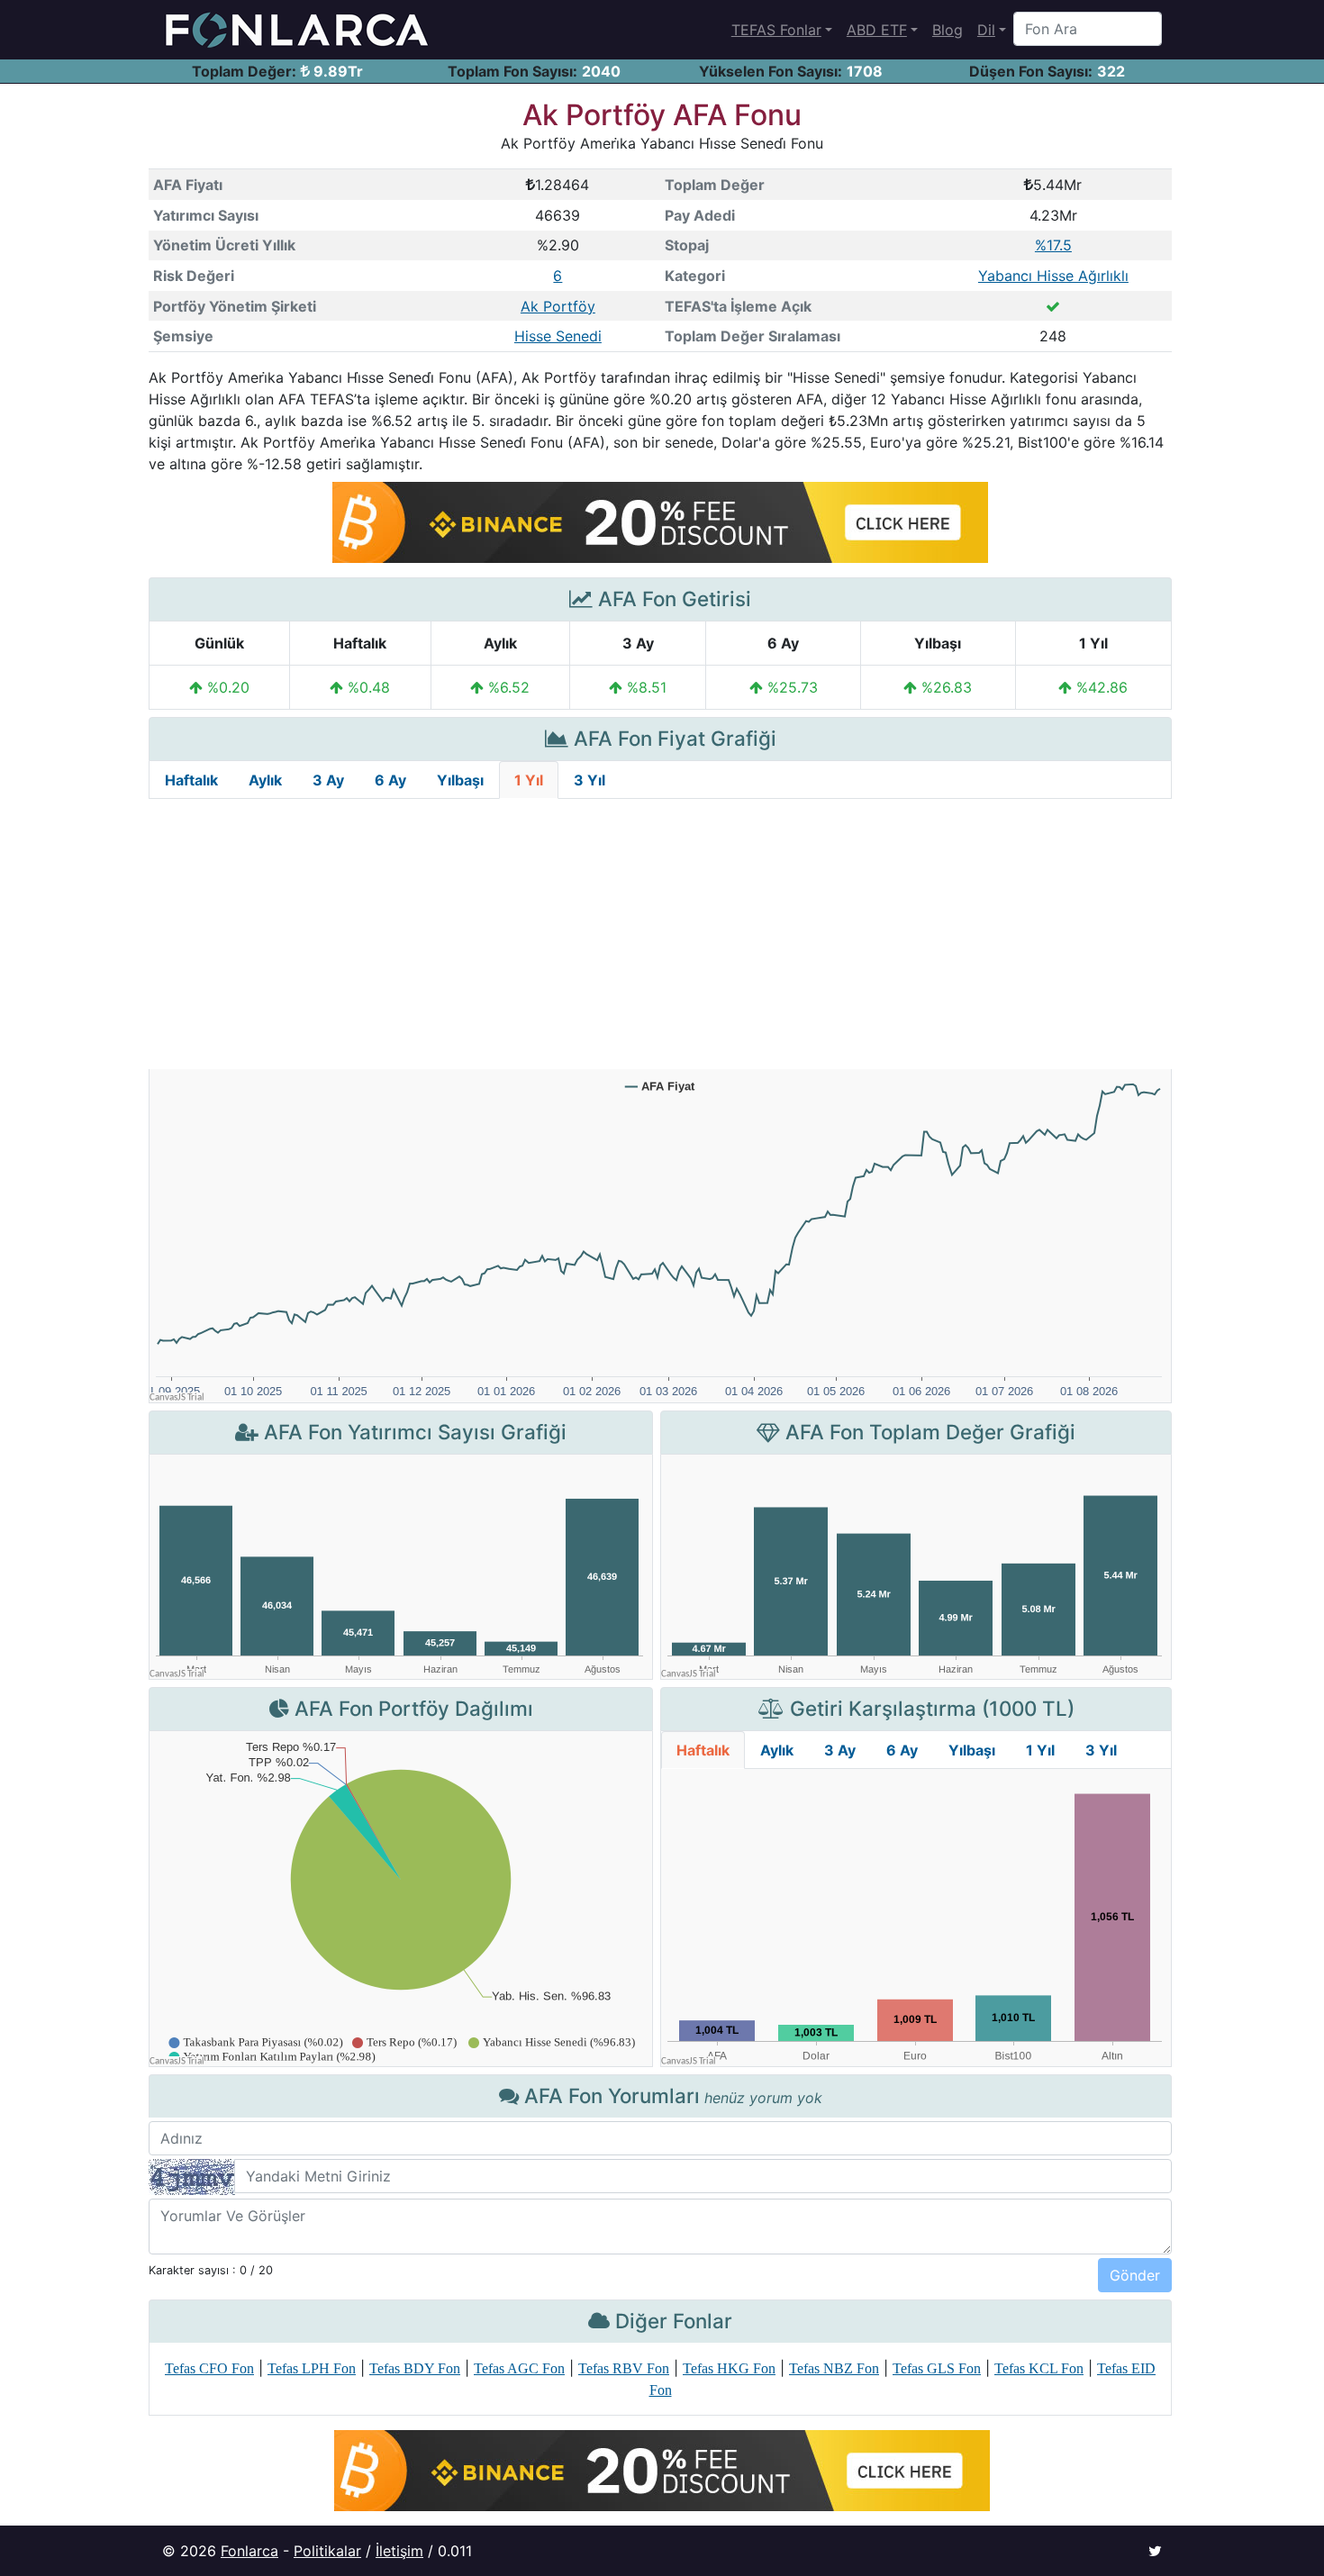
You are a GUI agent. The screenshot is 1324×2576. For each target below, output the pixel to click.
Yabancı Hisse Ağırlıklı (1053, 276)
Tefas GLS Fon (937, 2368)
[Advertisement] (660, 934)
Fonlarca (249, 2551)
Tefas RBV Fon (624, 2368)
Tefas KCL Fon (1039, 2368)
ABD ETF (877, 30)
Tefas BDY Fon (415, 2368)
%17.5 (1053, 245)
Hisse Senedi (558, 336)
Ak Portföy (558, 306)
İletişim (399, 2551)
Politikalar (327, 2551)
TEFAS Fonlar (776, 30)
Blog (948, 30)
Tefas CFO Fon (209, 2368)
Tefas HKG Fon (729, 2368)
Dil (986, 30)
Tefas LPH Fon (312, 2368)
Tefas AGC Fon (519, 2368)
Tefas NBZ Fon (834, 2368)
